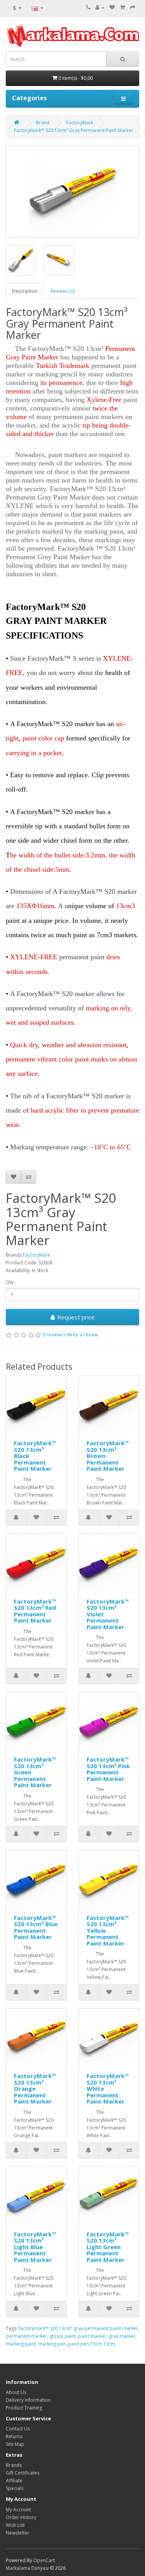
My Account (18, 2510)
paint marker (92, 2336)
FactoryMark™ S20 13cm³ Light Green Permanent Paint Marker (108, 2247)
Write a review (82, 1335)
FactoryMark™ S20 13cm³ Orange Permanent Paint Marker (35, 2088)
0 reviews (53, 1335)
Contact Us (18, 2429)
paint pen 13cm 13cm (92, 2344)
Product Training (24, 2408)
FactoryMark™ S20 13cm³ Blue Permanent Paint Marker (36, 1927)
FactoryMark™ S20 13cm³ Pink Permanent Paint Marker (108, 1769)
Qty (10, 1282)
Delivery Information (28, 2400)
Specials (15, 2488)
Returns (14, 2436)
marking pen (52, 2344)
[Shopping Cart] (122, 8)
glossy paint (63, 2336)
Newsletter (18, 2533)
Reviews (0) (63, 291)
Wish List (15, 2525)
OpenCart (44, 2560)
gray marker (122, 2336)
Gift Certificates (23, 2473)
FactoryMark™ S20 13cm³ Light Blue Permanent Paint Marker (35, 2247)
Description (25, 291)
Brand (43, 123)
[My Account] (100, 8)
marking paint (21, 2344)
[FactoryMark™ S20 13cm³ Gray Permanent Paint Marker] (72, 192)
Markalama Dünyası (27, 2568)
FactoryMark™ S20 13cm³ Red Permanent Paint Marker (35, 1611)
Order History (21, 2517)
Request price (75, 1317)
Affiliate (14, 2481)
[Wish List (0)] (112, 8)
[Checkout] (133, 8)
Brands (14, 2465)
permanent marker (26, 2336)
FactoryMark (80, 123)
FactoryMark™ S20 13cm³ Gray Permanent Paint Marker (74, 130)
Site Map (15, 2444)
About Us (16, 2392)
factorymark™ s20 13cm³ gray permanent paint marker (78, 2328)
